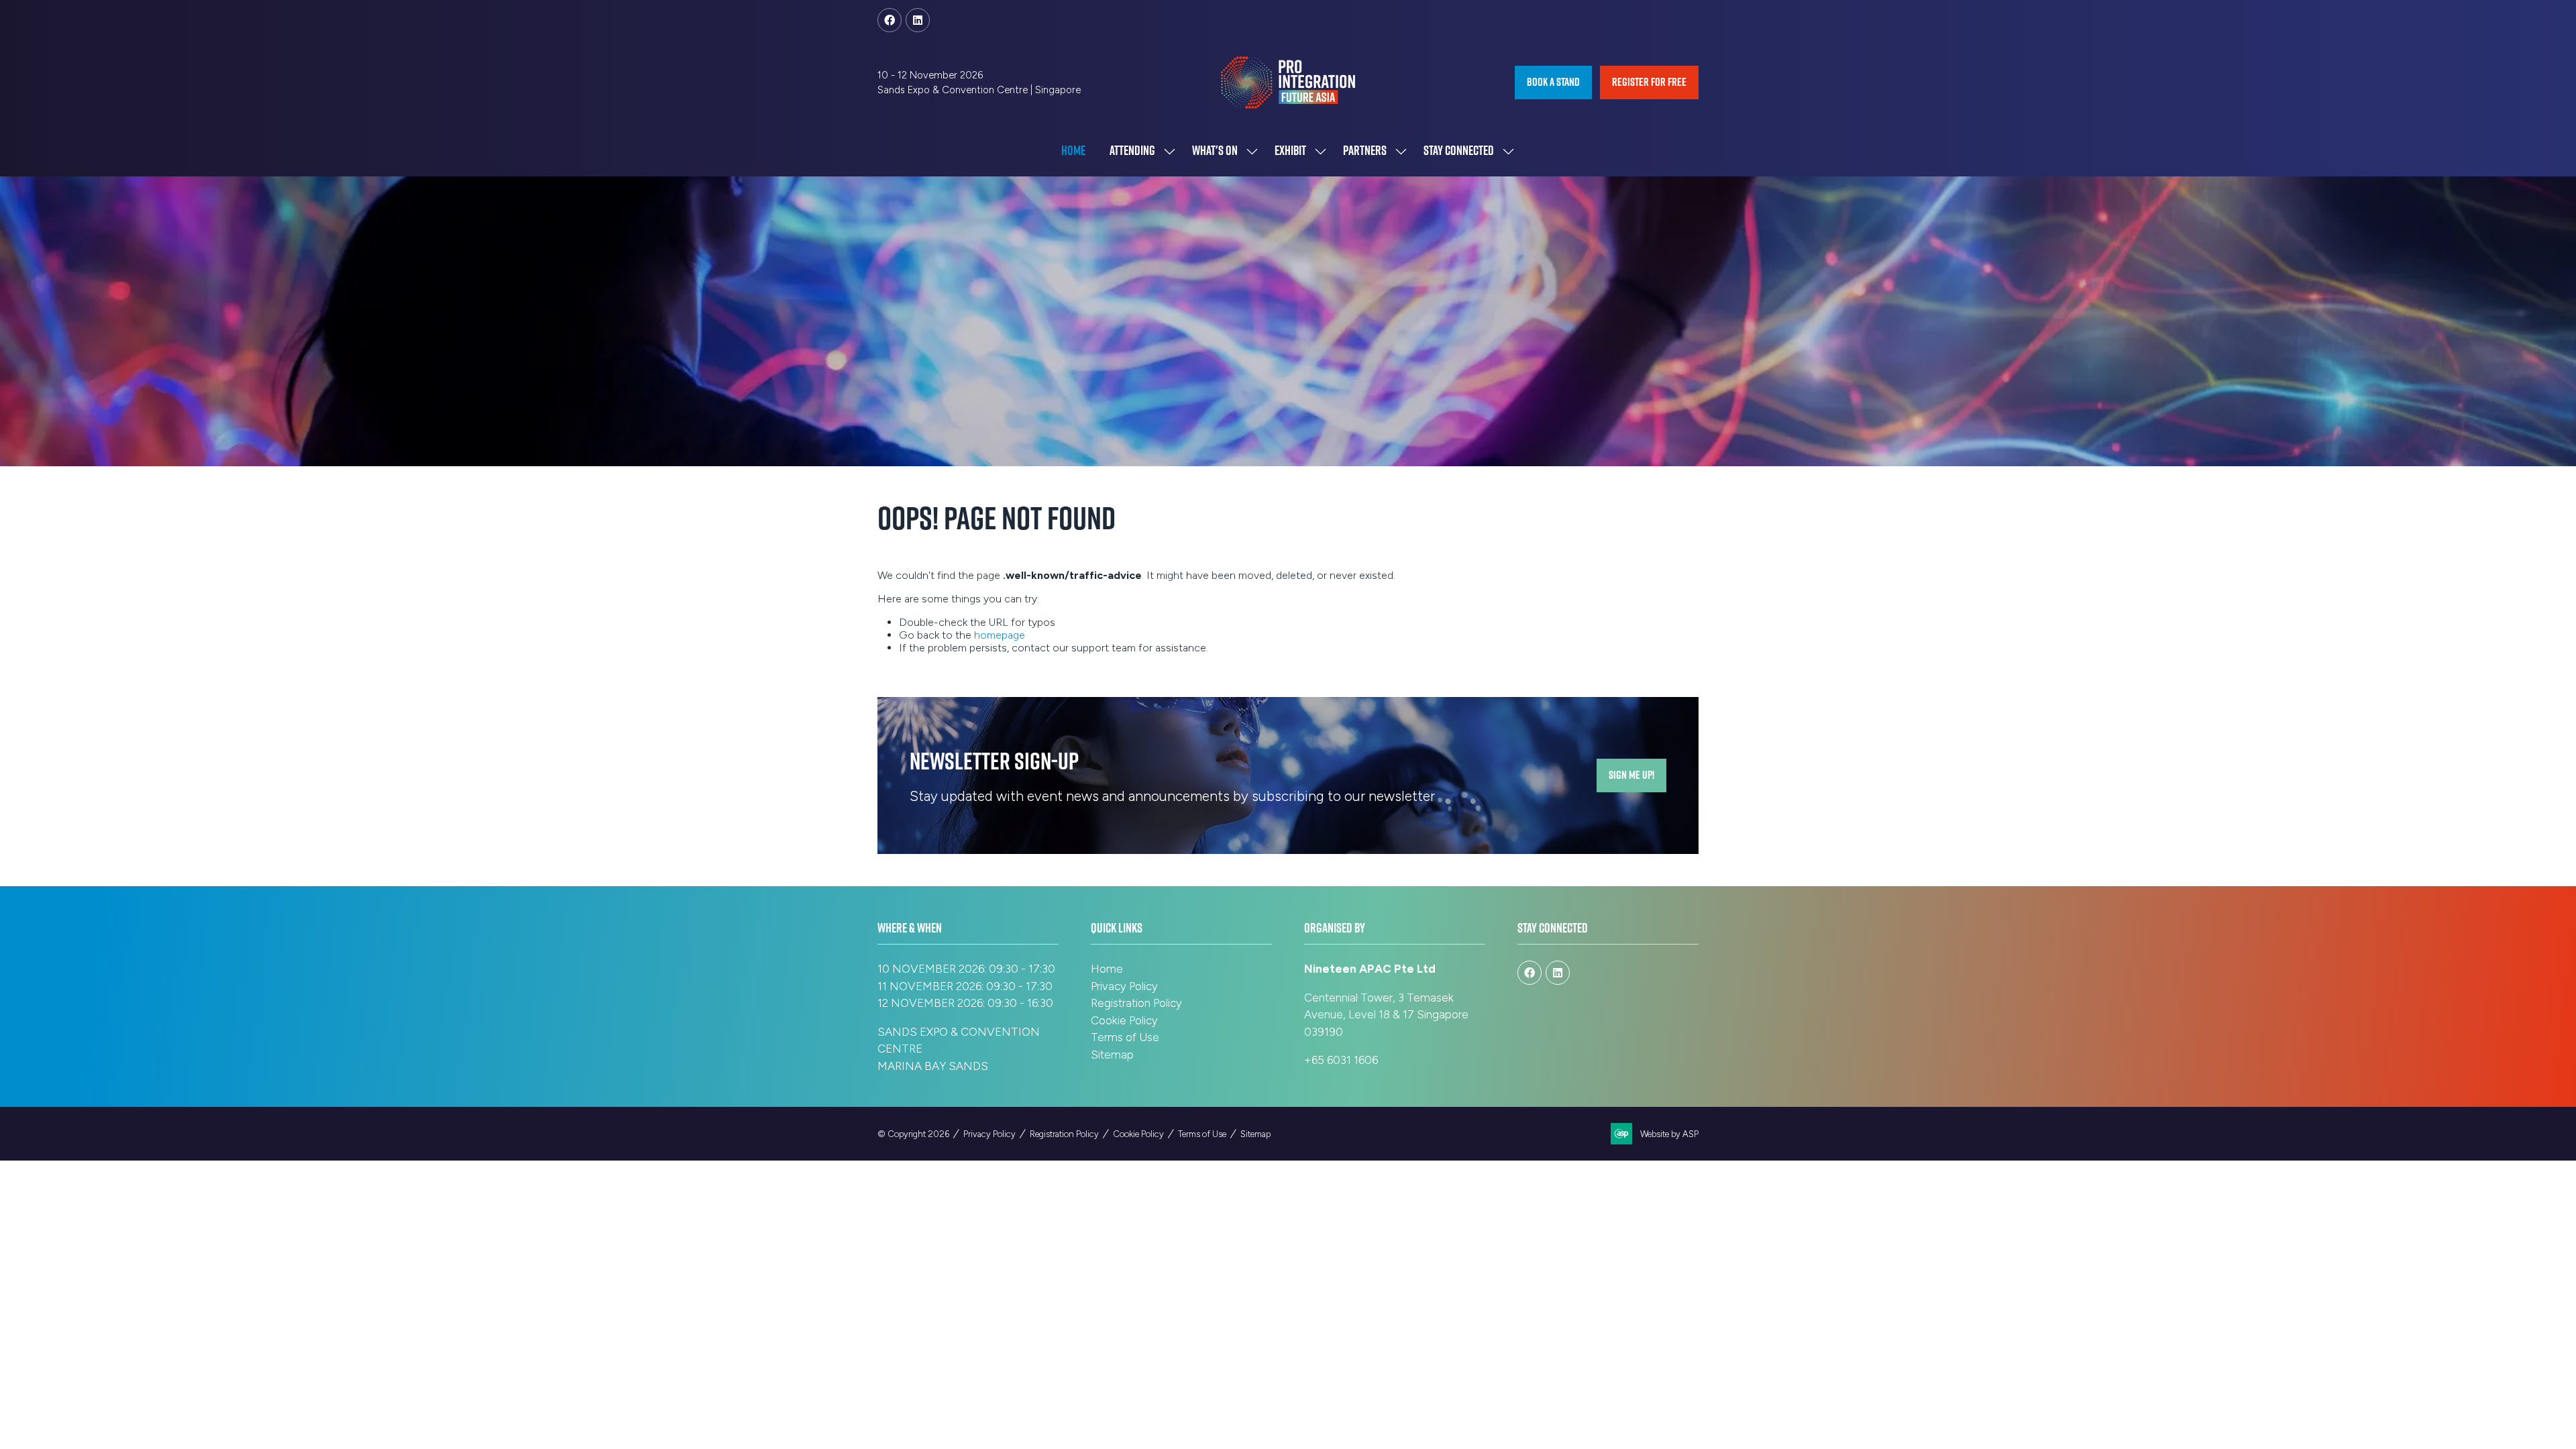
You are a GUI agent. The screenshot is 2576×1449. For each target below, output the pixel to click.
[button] (1553, 83)
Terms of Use (1125, 1037)
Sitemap (1112, 1055)
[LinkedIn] (918, 20)
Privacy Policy (1124, 986)
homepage (1000, 635)
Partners (1365, 150)
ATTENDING (1132, 150)
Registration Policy (1136, 1003)
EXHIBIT (1290, 150)
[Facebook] (890, 20)
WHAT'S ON (1215, 150)
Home (1073, 150)
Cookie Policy (1124, 1020)
